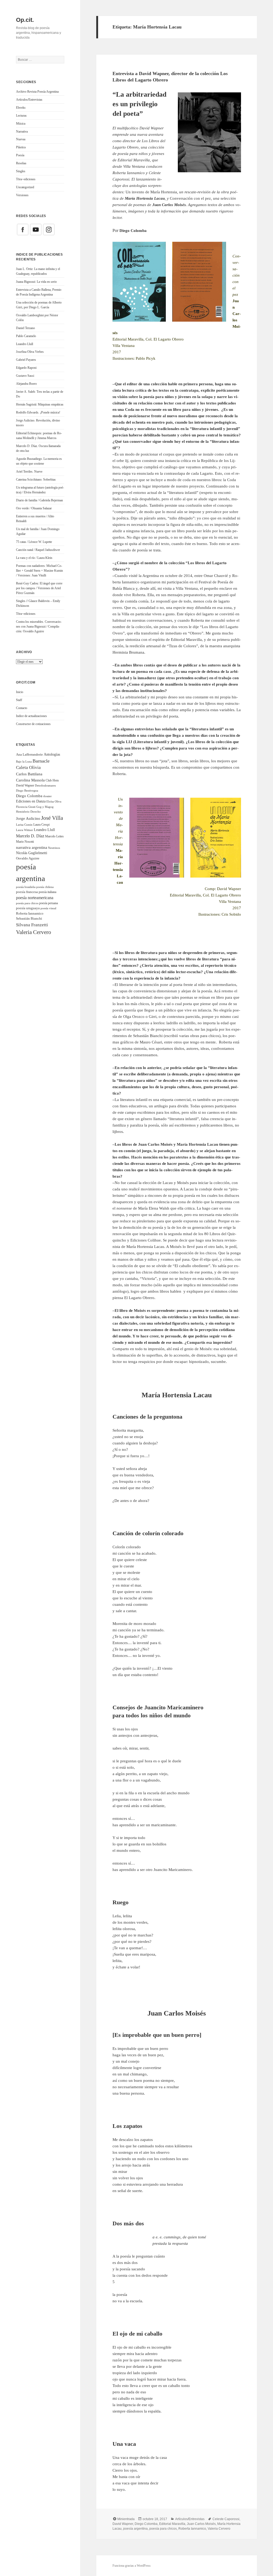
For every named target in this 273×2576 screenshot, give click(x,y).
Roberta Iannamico (30, 913)
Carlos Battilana (29, 774)
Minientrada (126, 2519)
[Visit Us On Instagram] (49, 229)
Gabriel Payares (26, 360)
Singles (21, 171)
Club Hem (52, 780)
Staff (19, 700)
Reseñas (21, 163)
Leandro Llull (25, 344)
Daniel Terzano (25, 328)
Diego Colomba (29, 796)
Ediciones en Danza (31, 801)
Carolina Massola (30, 780)
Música (21, 124)
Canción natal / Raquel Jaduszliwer (38, 550)
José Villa (52, 818)
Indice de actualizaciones (31, 716)
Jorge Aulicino (28, 818)
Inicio (20, 692)
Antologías (52, 754)
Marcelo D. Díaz (30, 836)
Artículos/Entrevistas (29, 100)
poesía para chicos (27, 903)
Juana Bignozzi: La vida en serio (36, 282)
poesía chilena (45, 887)
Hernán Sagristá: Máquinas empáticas (40, 404)
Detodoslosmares (45, 785)
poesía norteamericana (35, 898)
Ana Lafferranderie (29, 754)
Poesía (20, 155)
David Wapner (25, 785)
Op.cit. (25, 20)
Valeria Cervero (34, 932)
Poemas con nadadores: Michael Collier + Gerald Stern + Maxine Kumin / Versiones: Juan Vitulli (39, 571)
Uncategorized (25, 187)
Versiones (22, 195)
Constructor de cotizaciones (33, 724)
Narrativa (22, 132)
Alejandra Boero (26, 384)
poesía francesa (27, 892)
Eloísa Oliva (54, 802)
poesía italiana (47, 892)
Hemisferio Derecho (28, 812)
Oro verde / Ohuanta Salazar (34, 508)
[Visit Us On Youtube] (36, 229)
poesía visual (48, 908)
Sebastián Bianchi (29, 918)
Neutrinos (54, 848)
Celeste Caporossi (226, 2519)
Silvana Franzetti (32, 925)
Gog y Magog (45, 807)
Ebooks (21, 108)
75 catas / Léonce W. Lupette (34, 542)
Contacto (22, 708)
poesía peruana (49, 903)
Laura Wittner (25, 830)
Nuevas (21, 139)
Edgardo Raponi (26, 368)
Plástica (21, 147)
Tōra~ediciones (26, 179)
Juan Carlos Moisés (201, 2524)
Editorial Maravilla (172, 2524)
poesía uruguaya (28, 908)
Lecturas (21, 116)
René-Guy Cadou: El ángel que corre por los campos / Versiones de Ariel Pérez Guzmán (39, 588)
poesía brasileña (26, 887)
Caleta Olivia (28, 767)
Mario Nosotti (25, 842)
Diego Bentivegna (27, 791)
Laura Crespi (41, 825)
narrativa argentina (32, 847)
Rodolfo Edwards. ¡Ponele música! (38, 412)
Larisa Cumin (24, 825)
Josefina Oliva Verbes (30, 352)
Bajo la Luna (24, 761)
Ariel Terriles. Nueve (29, 472)
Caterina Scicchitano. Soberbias (36, 480)
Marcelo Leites (54, 836)
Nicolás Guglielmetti (32, 853)
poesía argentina (135, 2529)
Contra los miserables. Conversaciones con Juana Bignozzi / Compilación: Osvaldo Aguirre (39, 626)
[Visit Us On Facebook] (23, 229)
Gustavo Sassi (25, 376)
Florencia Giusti (26, 807)
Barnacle (41, 761)
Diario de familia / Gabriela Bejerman (39, 500)
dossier (47, 796)
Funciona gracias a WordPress (132, 2566)
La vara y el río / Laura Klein (34, 558)
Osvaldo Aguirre (28, 858)
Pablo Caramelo (26, 336)
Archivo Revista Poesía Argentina (37, 92)
